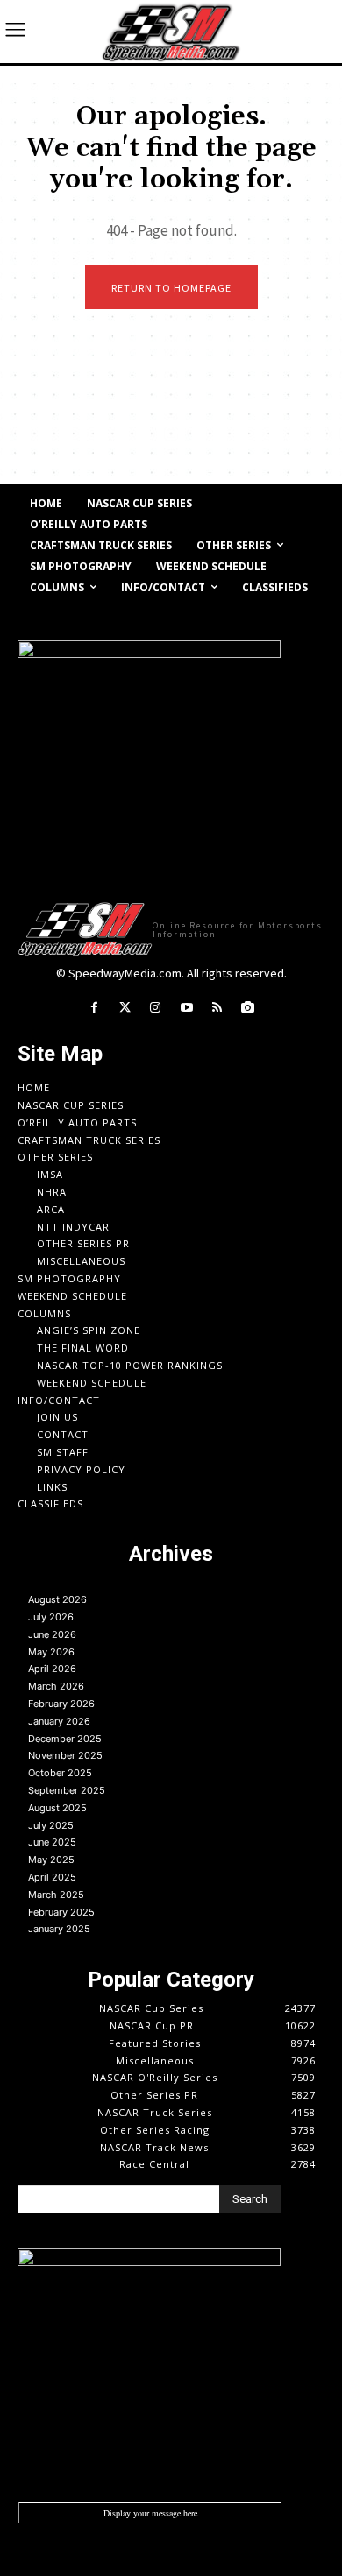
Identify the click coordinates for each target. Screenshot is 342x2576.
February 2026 (61, 1704)
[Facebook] (93, 1008)
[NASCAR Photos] (248, 1008)
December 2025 (65, 1739)
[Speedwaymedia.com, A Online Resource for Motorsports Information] (171, 32)
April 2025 (52, 1877)
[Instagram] (156, 1008)
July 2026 (51, 1617)
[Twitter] (125, 1008)
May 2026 (51, 1652)
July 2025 (51, 1825)
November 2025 (65, 1755)
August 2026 (57, 1599)
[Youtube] (186, 1008)
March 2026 (56, 1686)
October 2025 (60, 1773)
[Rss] (217, 1008)
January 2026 (59, 1721)
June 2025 (52, 1842)
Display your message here (150, 2513)
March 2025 (56, 1895)
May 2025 (51, 1860)
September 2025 (67, 1790)
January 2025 (59, 1929)
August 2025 (57, 1808)
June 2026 (52, 1634)
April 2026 (52, 1669)
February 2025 (61, 1912)
